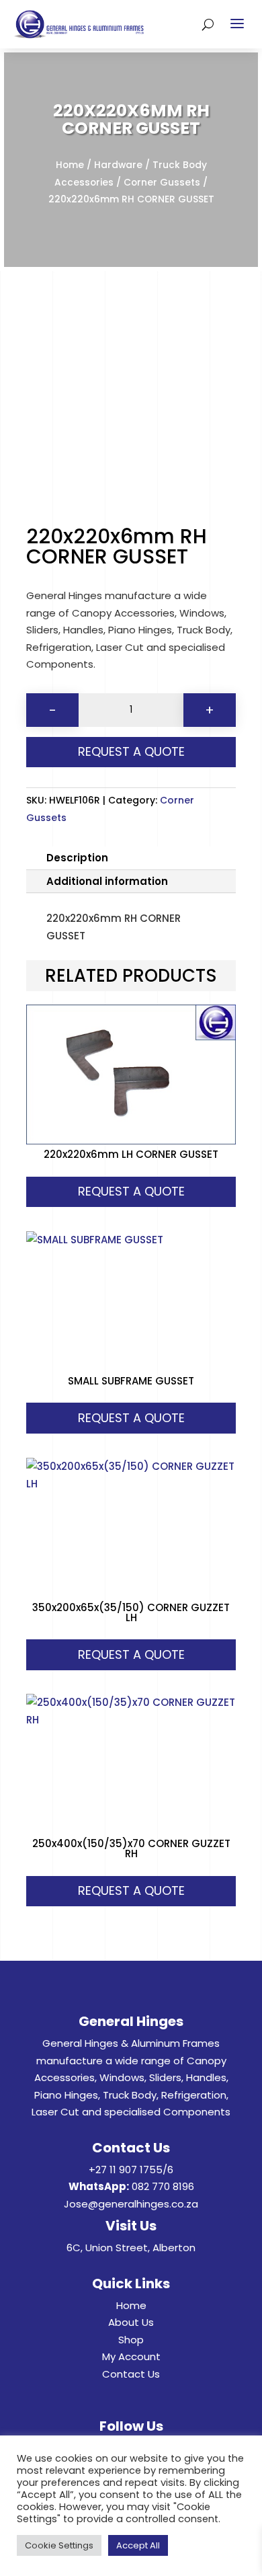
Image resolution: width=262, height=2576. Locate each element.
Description (77, 858)
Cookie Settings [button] (59, 2545)
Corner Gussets (162, 183)
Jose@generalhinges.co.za (131, 2204)
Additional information (107, 881)
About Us (131, 2322)
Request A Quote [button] (131, 1191)
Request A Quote (131, 751)
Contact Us (131, 2374)
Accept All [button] (138, 2545)
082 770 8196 (163, 2186)
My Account (131, 2356)
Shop (131, 2340)
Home (70, 165)
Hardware (118, 165)
